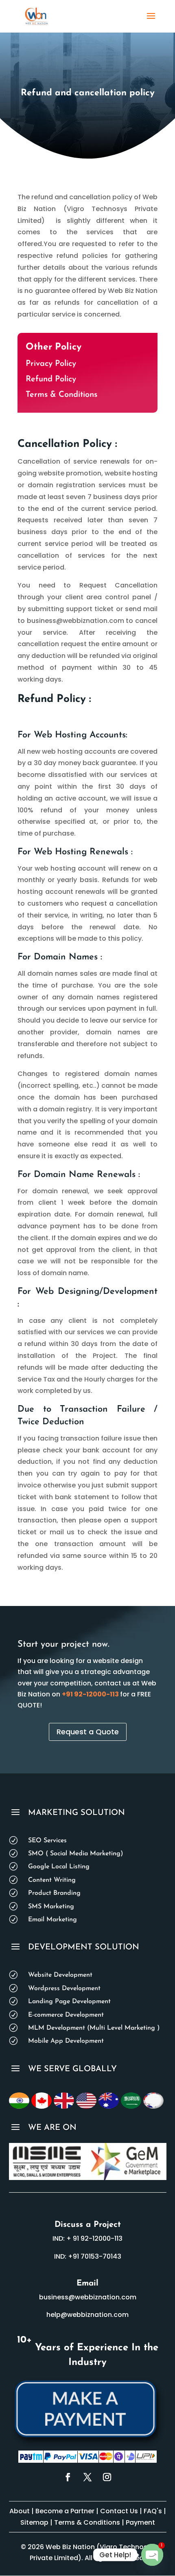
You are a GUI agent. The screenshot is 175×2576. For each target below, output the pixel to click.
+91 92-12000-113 (90, 1694)
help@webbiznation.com (87, 2315)
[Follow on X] (87, 2477)
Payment (140, 2522)
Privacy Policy (51, 364)
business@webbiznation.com (88, 2297)
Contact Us (119, 2511)
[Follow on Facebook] (68, 2477)
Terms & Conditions (61, 395)
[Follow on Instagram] (107, 2477)
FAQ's (154, 2511)
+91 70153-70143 (95, 2256)
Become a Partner (65, 2511)
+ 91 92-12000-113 (94, 2238)
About (20, 2511)
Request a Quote (88, 1732)
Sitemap (34, 2522)
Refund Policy (51, 379)
